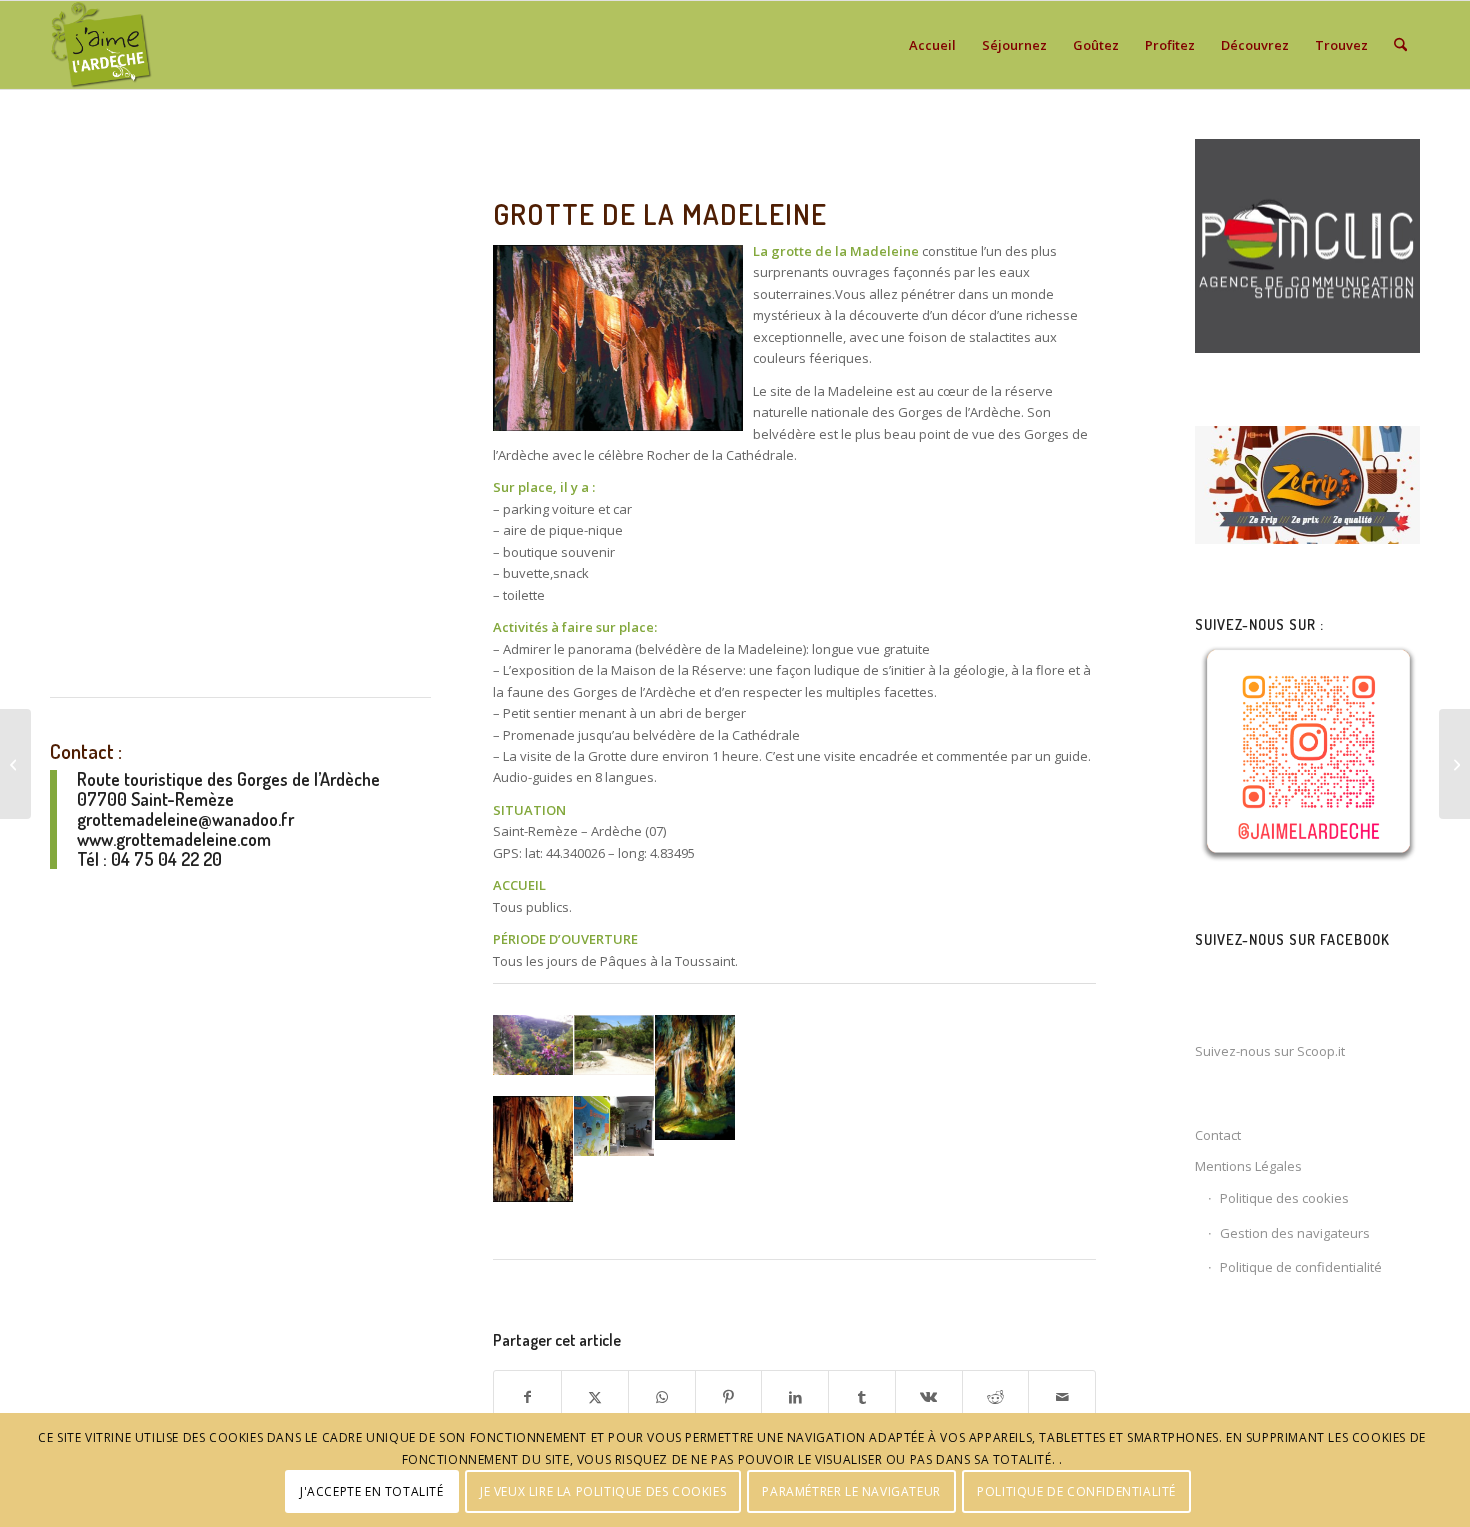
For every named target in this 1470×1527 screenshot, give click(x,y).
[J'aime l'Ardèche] (101, 45)
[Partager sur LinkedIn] (795, 1397)
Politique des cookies (1284, 1198)
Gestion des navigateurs (1295, 1233)
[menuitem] (932, 45)
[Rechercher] (1400, 45)
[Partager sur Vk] (929, 1397)
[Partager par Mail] (1062, 1397)
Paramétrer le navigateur (851, 1491)
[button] (533, 1055)
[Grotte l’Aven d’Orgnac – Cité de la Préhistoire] (15, 764)
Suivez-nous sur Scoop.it (1270, 1051)
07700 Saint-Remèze (155, 799)
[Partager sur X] (595, 1397)
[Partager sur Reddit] (996, 1397)
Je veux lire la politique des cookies (603, 1491)
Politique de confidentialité (1301, 1267)
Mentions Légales (1248, 1166)
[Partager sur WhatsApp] (662, 1397)
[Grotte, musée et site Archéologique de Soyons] (1454, 764)
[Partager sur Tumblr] (862, 1397)
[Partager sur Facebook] (527, 1397)
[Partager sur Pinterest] (729, 1397)
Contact (1218, 1135)
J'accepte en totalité (372, 1491)
